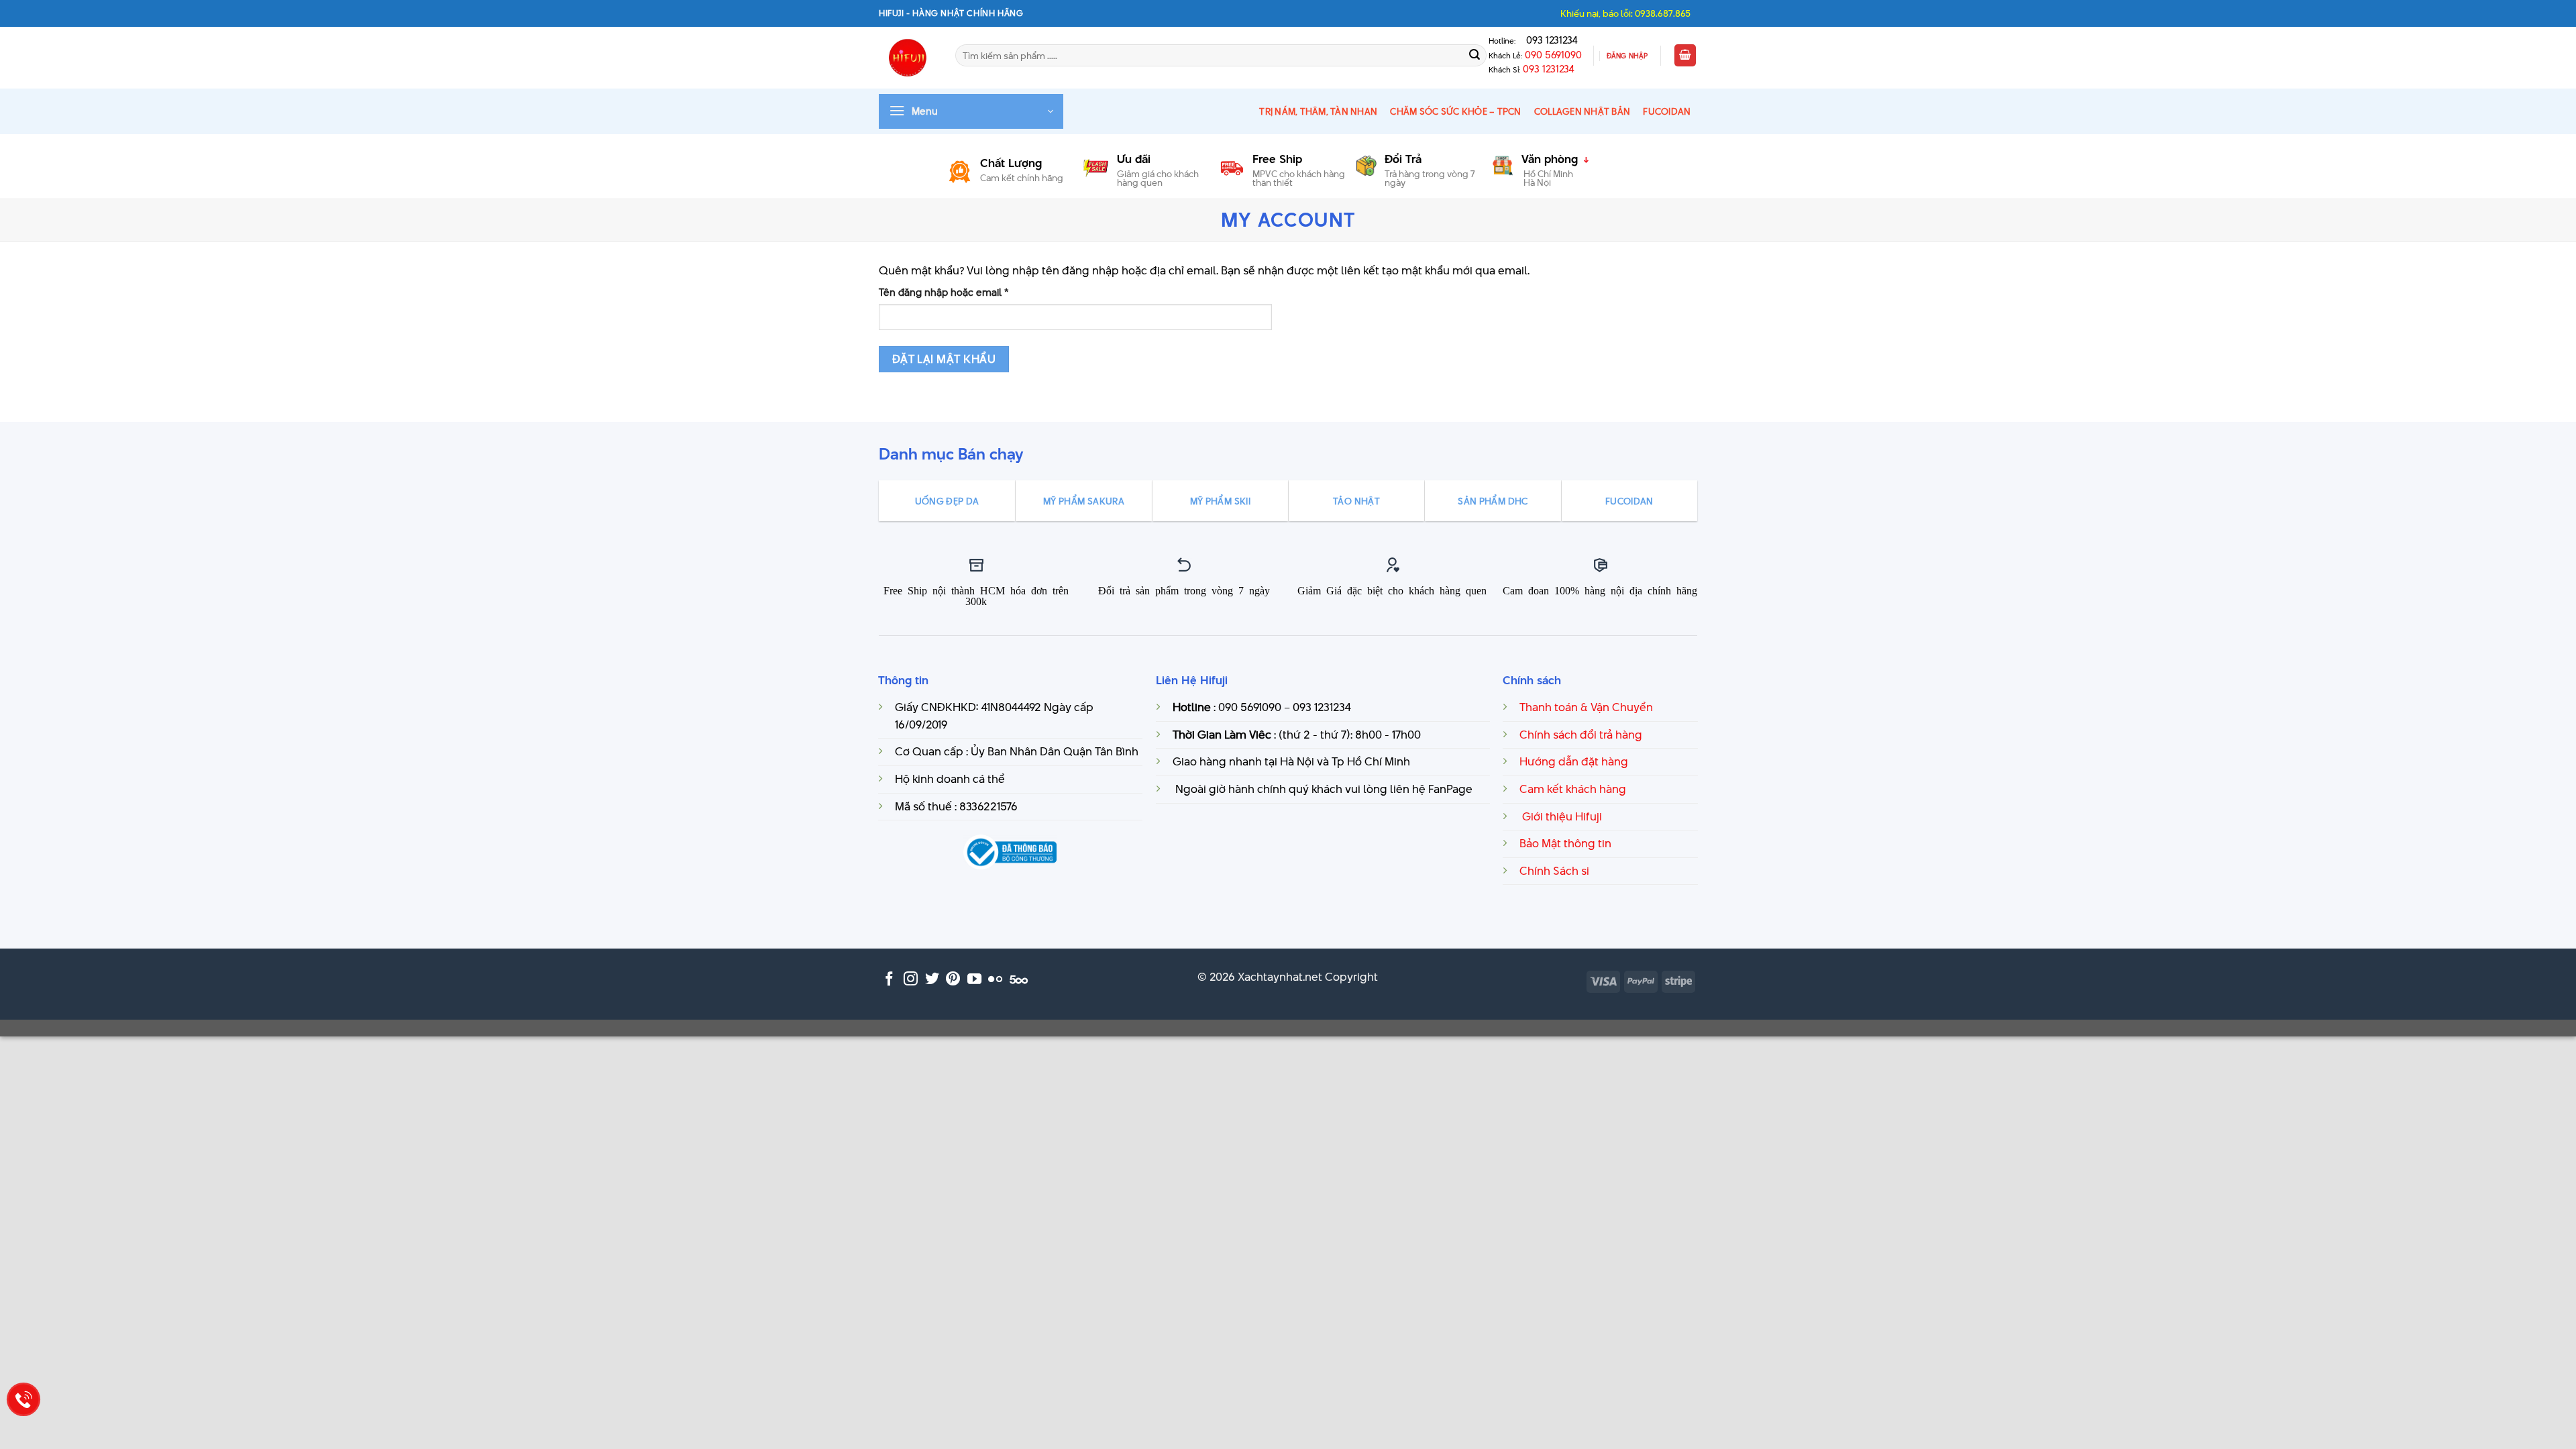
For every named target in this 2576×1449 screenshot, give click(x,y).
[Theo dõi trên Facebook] (889, 980)
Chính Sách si (1554, 871)
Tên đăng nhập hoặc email (955, 292)
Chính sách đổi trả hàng (1581, 735)
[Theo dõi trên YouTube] (974, 980)
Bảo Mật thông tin (1565, 843)
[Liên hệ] (24, 1400)
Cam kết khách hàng (1573, 789)
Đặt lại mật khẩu (944, 359)
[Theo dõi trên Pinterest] (953, 980)
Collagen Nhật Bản (1582, 111)
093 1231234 (1548, 40)
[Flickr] (995, 980)
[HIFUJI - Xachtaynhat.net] (907, 58)
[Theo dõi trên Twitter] (932, 980)
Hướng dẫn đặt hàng (1574, 761)
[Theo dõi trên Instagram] (911, 980)
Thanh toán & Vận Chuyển (1586, 707)
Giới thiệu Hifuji (1561, 816)
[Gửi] (1474, 56)
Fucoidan (1667, 111)
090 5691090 (1553, 55)
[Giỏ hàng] (1685, 55)
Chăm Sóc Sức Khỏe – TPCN (1455, 111)
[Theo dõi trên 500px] (1019, 980)
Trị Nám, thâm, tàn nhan (1318, 111)
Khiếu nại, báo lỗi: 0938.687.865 (1625, 13)
